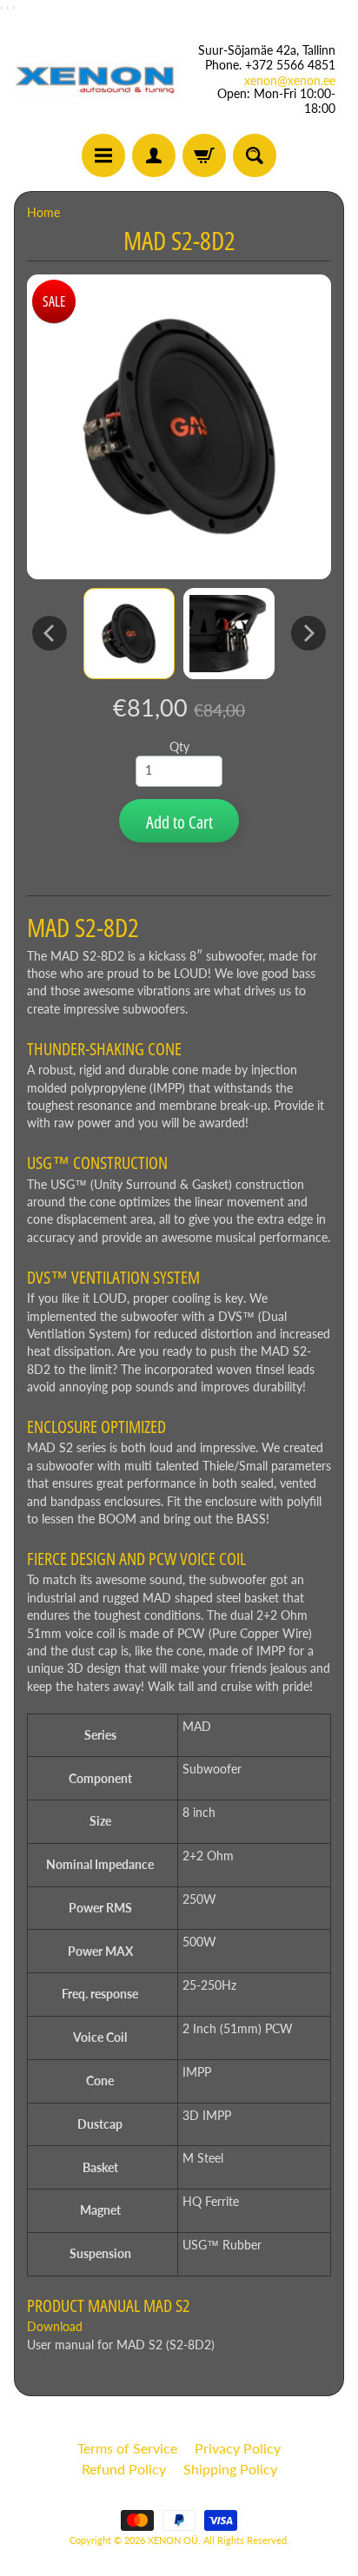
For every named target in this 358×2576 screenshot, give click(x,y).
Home (43, 213)
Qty (179, 747)
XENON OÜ (173, 2540)
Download (55, 2327)
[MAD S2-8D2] (129, 634)
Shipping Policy (230, 2469)
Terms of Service (127, 2448)
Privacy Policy (238, 2448)
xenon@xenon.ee (290, 81)
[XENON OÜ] (96, 79)
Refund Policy (124, 2469)
